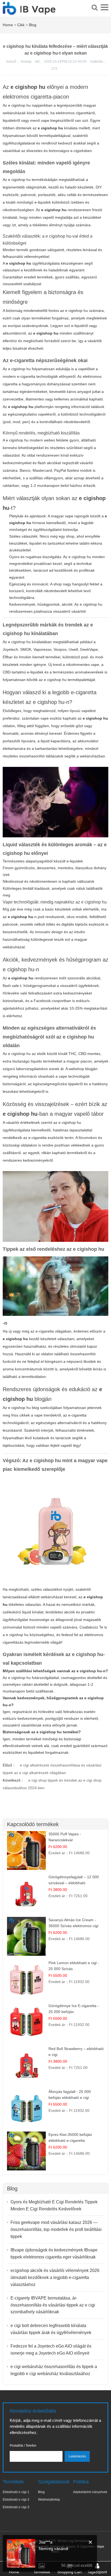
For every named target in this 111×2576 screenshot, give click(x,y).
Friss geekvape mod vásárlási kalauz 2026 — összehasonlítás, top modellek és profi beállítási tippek (56, 2229)
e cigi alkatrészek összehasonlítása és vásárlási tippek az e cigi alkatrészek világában (52, 1769)
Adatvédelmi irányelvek (90, 2492)
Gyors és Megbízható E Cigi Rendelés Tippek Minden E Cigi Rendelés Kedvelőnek (54, 2205)
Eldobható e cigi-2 (16, 2500)
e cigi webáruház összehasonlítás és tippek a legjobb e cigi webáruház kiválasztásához (54, 2370)
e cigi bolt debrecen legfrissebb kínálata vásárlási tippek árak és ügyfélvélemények (51, 2329)
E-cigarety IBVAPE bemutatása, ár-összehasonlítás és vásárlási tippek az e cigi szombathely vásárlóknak (53, 2305)
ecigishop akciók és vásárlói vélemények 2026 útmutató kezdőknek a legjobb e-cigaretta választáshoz (55, 2277)
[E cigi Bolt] (29, 12)
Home (8, 25)
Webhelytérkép (49, 2500)
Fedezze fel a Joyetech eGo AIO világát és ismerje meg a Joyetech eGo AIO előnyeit (51, 2350)
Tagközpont (97, 2572)
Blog (33, 25)
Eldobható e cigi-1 (16, 2492)
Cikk (21, 25)
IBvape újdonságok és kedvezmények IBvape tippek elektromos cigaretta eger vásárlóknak (54, 2253)
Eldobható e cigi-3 (16, 2507)
